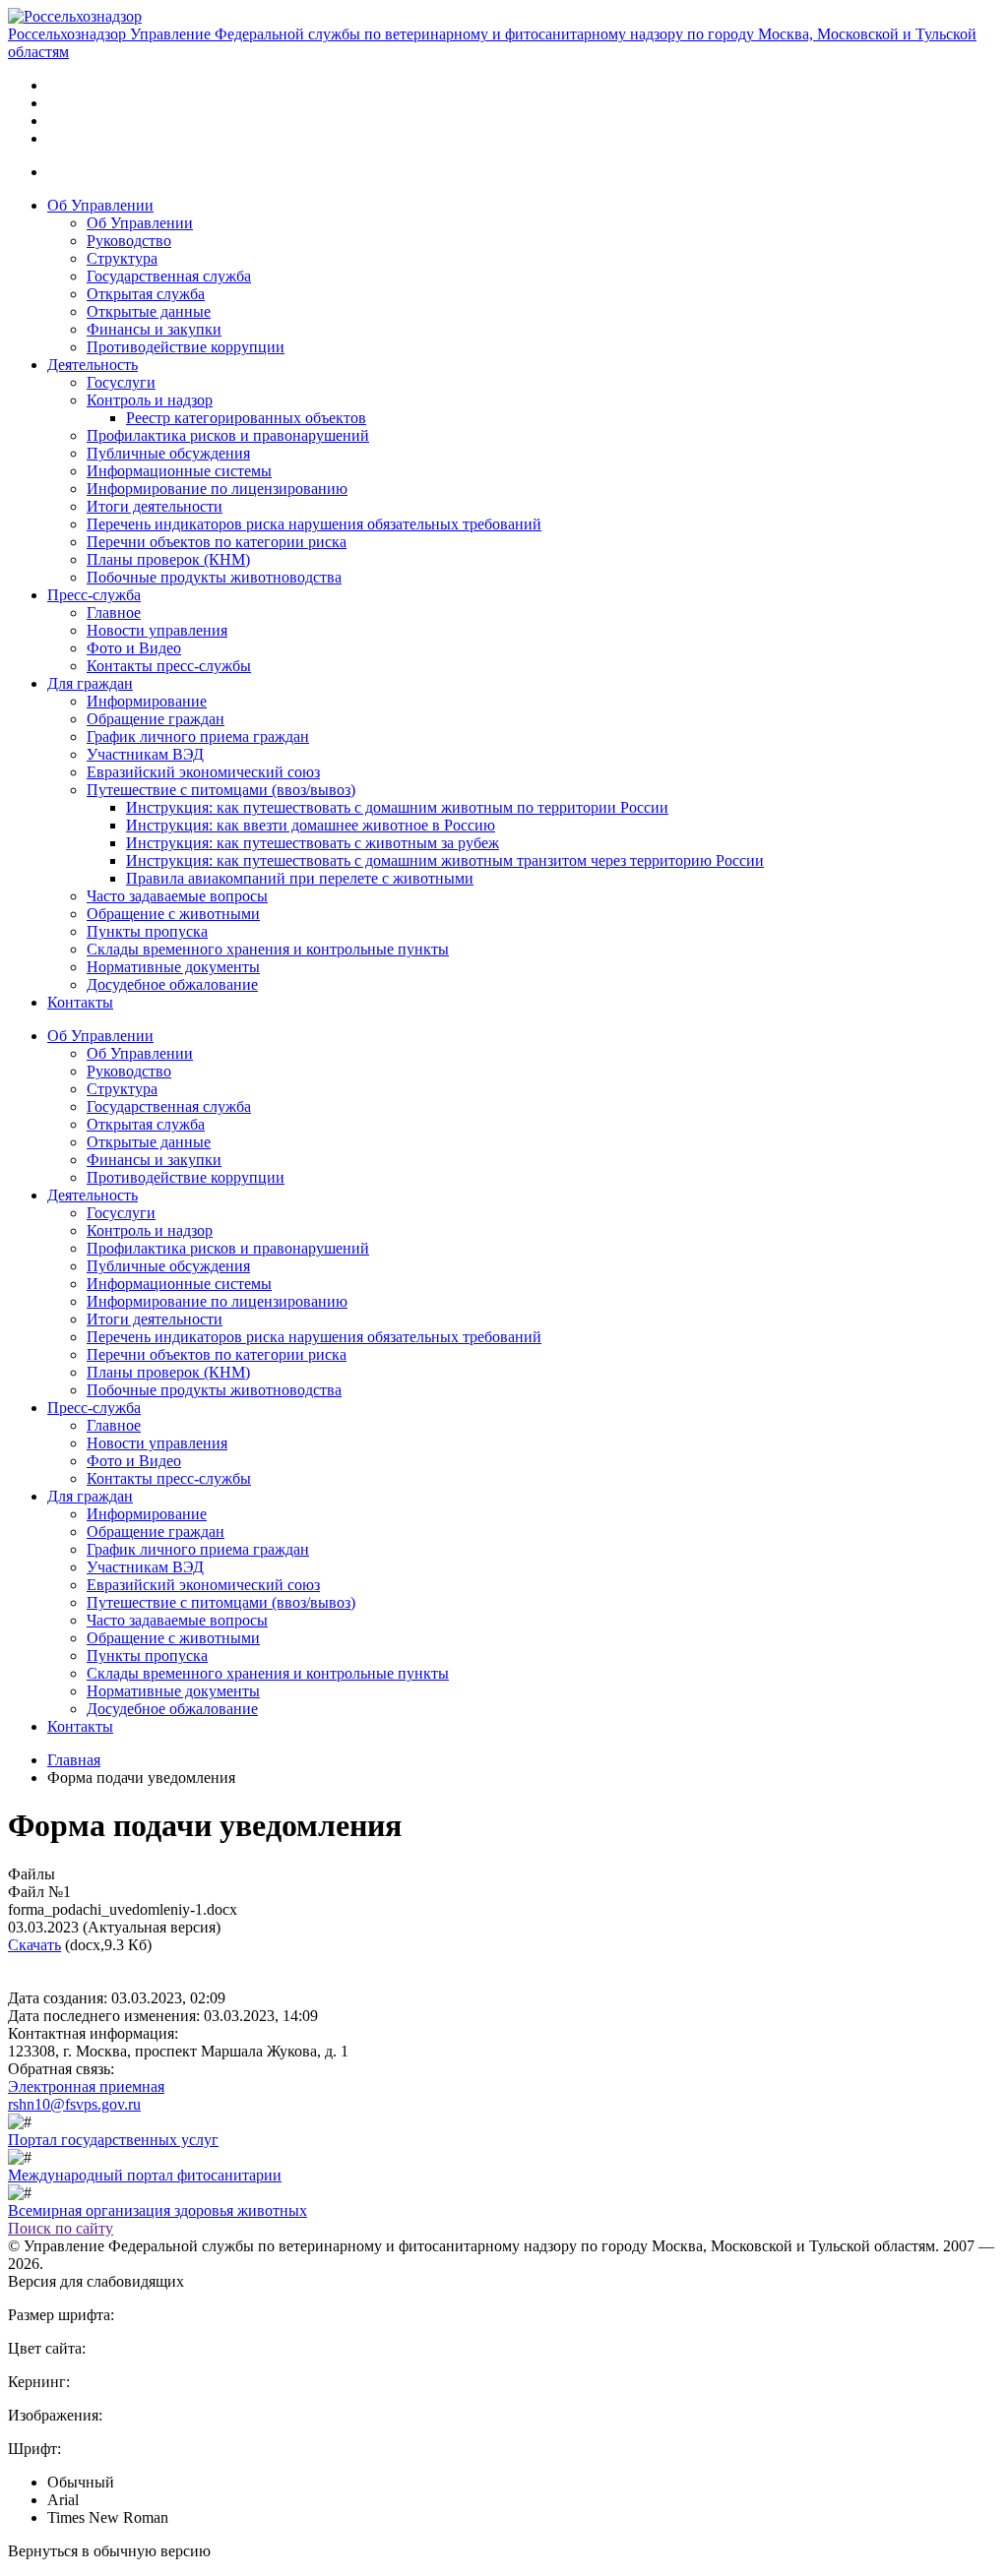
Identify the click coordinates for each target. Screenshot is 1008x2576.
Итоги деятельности (155, 506)
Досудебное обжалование (172, 984)
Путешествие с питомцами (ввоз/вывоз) (221, 790)
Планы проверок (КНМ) (168, 559)
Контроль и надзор (150, 400)
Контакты (80, 1002)
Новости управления (157, 630)
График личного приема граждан (198, 736)
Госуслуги (121, 382)
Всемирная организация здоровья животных (157, 2210)
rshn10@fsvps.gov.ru (74, 2104)
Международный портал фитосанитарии (145, 2175)
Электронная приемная (86, 2086)
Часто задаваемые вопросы (177, 896)
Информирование (147, 701)
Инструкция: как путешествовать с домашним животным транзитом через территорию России (445, 860)
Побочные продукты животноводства (214, 577)
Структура (122, 258)
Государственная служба (169, 276)
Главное (114, 613)
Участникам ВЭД (145, 754)
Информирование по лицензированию (217, 489)
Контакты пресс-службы (169, 666)
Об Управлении (100, 205)
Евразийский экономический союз (203, 772)
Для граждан (90, 683)
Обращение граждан (156, 719)
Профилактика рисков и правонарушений (228, 435)
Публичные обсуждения (168, 453)
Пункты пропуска (147, 931)
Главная (74, 1760)
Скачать (34, 1945)
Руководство (129, 241)
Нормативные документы (173, 967)
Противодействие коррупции (186, 347)
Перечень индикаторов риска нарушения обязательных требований (314, 524)
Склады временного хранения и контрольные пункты (268, 949)
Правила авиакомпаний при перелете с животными (300, 878)
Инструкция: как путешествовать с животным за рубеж (313, 843)
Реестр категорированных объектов (246, 418)
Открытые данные (149, 311)
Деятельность (93, 365)
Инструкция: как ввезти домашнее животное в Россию (311, 825)
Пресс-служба (94, 595)
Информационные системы (179, 471)
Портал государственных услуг (113, 2140)
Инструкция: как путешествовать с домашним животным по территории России (397, 807)
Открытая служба (146, 294)
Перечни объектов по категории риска (217, 542)
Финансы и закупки (154, 329)
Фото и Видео (134, 648)
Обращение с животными (173, 914)
